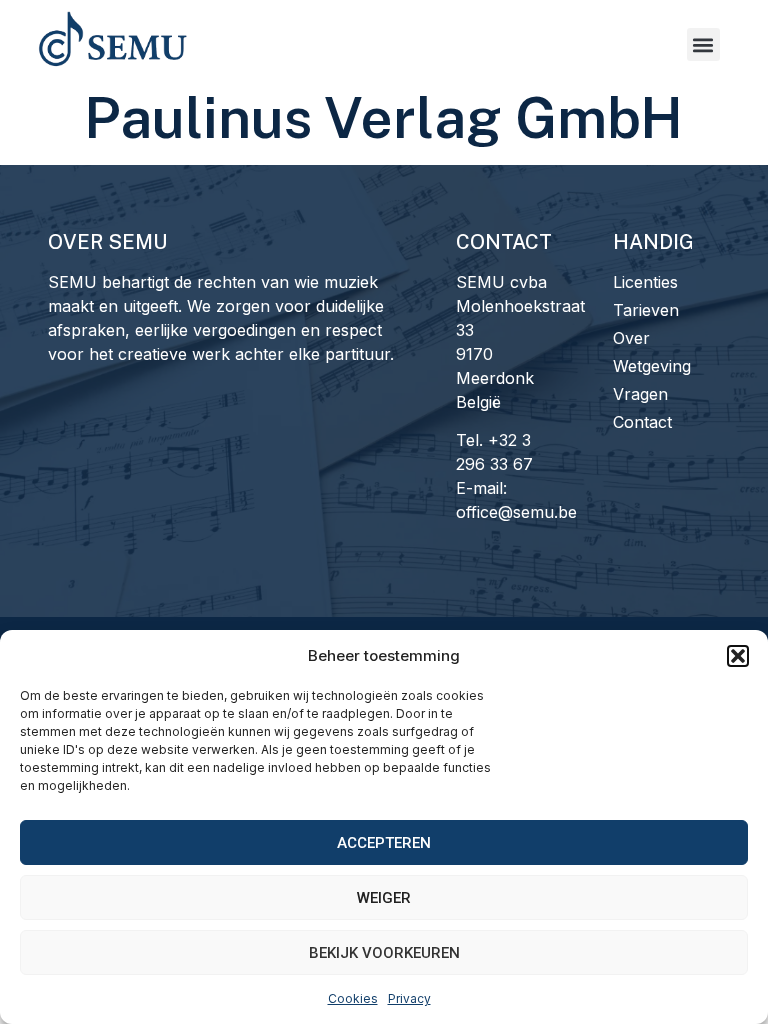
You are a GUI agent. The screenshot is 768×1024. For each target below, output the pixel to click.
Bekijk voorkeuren (384, 953)
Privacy (409, 998)
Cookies (353, 998)
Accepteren (384, 843)
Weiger (384, 898)
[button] (738, 656)
